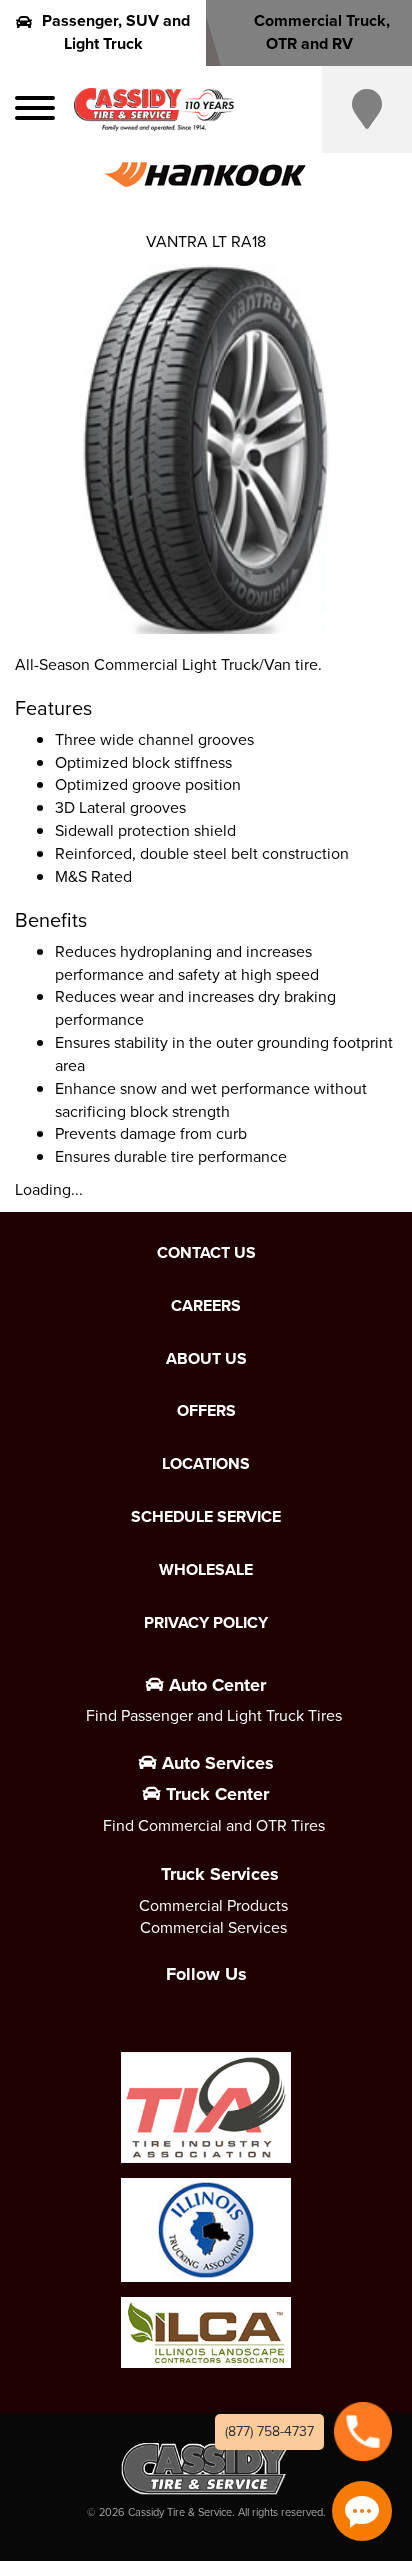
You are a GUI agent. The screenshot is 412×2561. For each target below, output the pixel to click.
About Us (206, 1359)
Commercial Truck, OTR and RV (322, 32)
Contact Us (206, 1253)
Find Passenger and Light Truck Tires (214, 1715)
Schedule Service (206, 1517)
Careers (206, 1306)
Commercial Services (213, 1927)
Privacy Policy (206, 1623)
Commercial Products (213, 1905)
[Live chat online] (362, 2511)
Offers (206, 1411)
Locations (206, 1464)
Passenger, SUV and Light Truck (116, 32)
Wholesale (206, 1570)
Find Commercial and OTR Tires (214, 1825)
